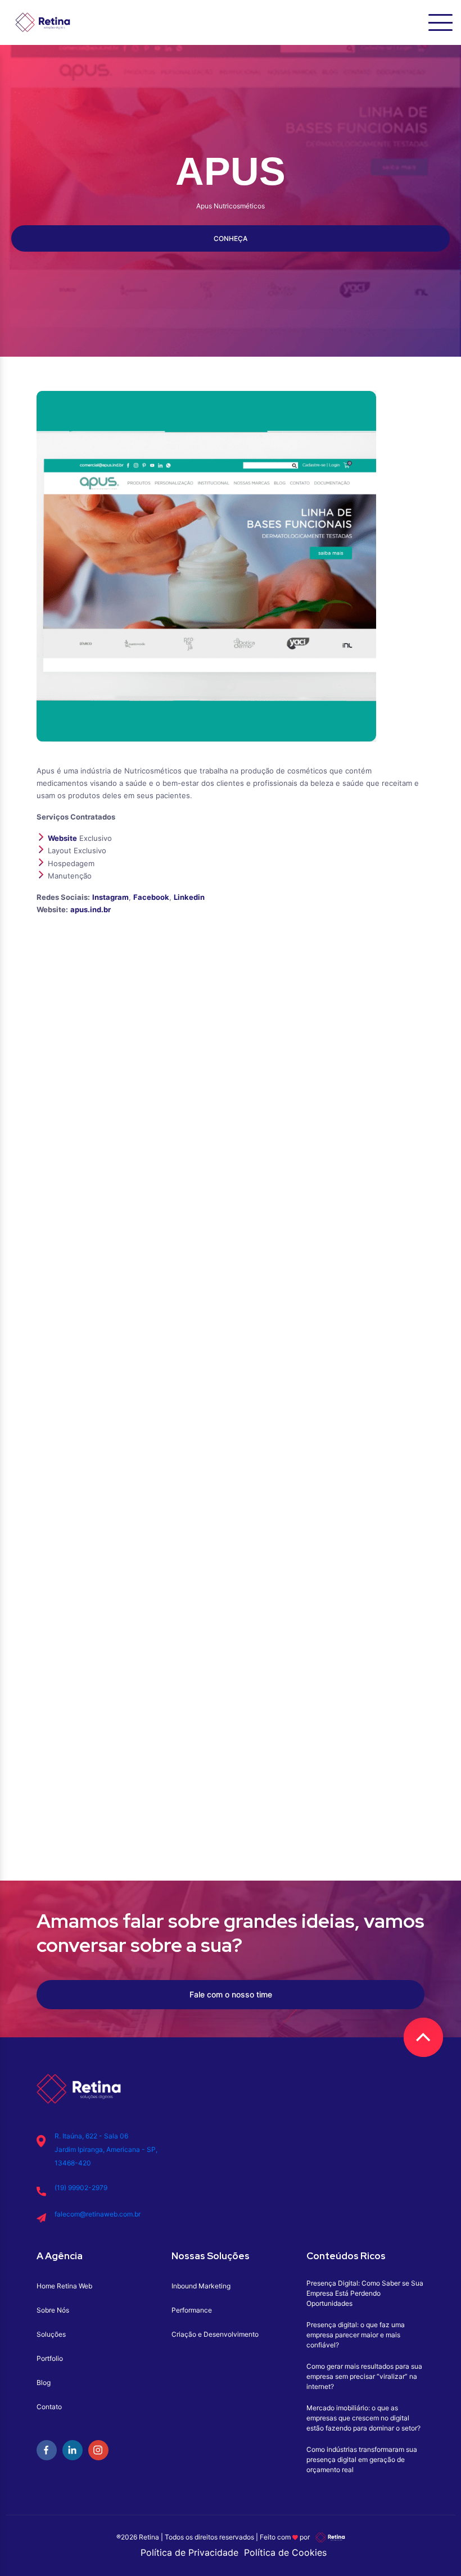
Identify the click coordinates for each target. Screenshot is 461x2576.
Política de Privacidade (189, 2552)
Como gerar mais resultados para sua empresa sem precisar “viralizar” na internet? (364, 2376)
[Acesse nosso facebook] (47, 2450)
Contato (49, 2407)
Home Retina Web (64, 2286)
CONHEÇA (231, 238)
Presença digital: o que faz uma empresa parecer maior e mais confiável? (356, 2335)
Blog (44, 2382)
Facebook (151, 897)
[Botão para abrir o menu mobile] (440, 22)
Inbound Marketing (201, 2286)
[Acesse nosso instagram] (98, 2450)
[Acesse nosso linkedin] (73, 2450)
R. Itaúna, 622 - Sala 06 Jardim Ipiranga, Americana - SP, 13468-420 (106, 2149)
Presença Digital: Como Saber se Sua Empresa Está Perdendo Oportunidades (365, 2293)
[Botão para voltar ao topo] (423, 2037)
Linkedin (189, 897)
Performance (192, 2310)
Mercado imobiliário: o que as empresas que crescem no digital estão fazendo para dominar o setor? (363, 2418)
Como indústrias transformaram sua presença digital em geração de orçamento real (362, 2459)
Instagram (110, 897)
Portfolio (50, 2358)
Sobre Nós (53, 2310)
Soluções (51, 2334)
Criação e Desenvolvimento (215, 2334)
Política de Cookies (285, 2552)
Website (62, 838)
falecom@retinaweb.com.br (98, 2214)
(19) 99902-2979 (81, 2188)
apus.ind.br (91, 909)
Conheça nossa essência (264, 1832)
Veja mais (231, 1553)
